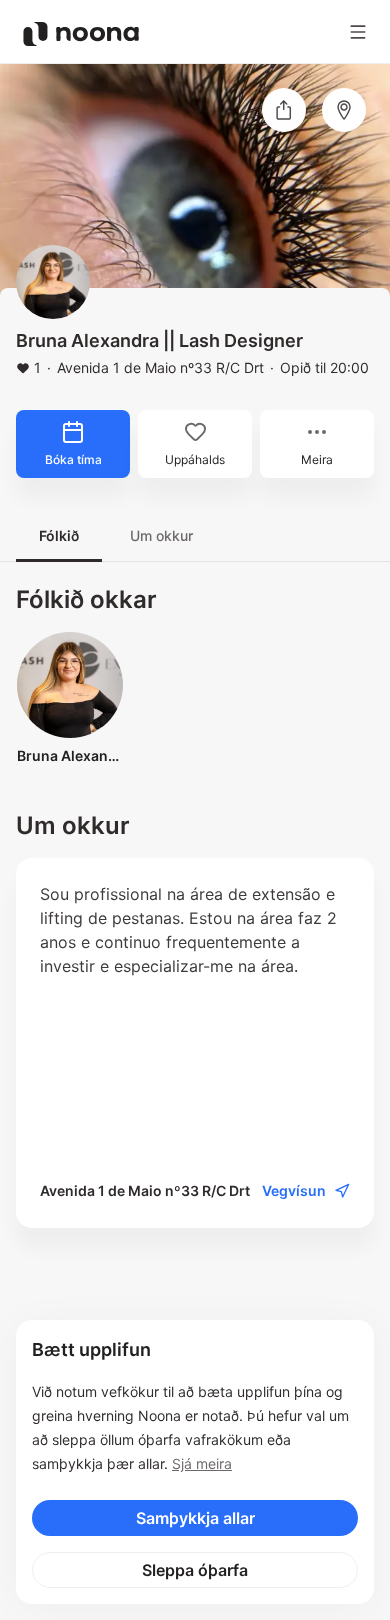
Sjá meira (202, 1463)
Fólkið (59, 535)
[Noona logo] (81, 34)
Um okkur (161, 535)
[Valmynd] (358, 32)
